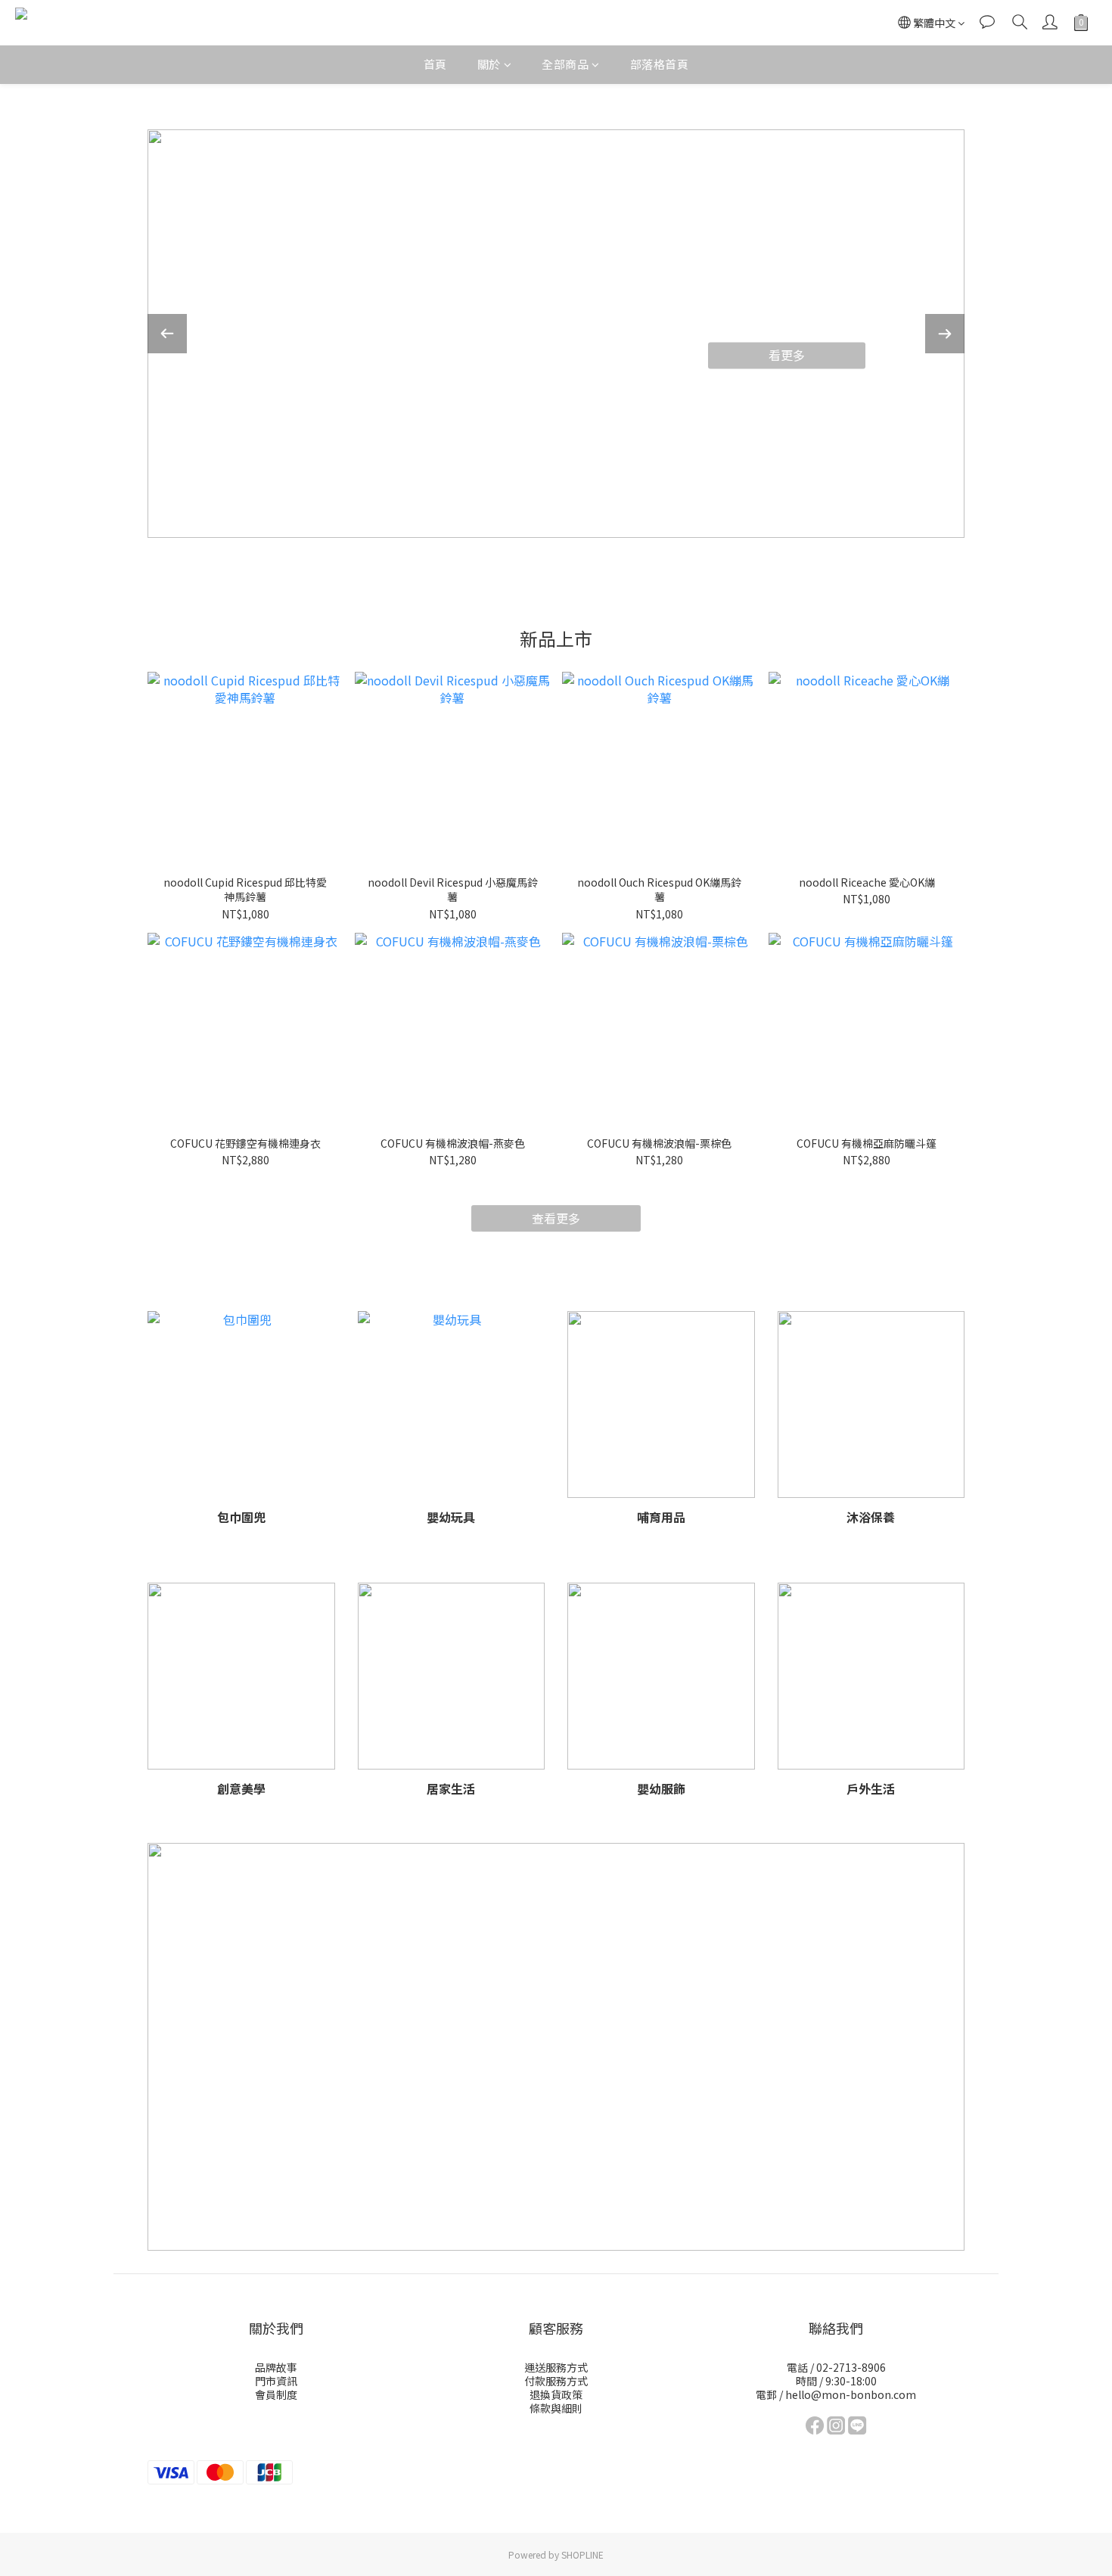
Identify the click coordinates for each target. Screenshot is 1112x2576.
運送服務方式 (556, 2367)
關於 (489, 64)
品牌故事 (276, 2367)
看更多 (787, 355)
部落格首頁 (660, 64)
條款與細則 (556, 2408)
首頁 (435, 64)
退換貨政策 (556, 2394)
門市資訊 (276, 2381)
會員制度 (276, 2394)
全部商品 (565, 64)
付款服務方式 (556, 2381)
